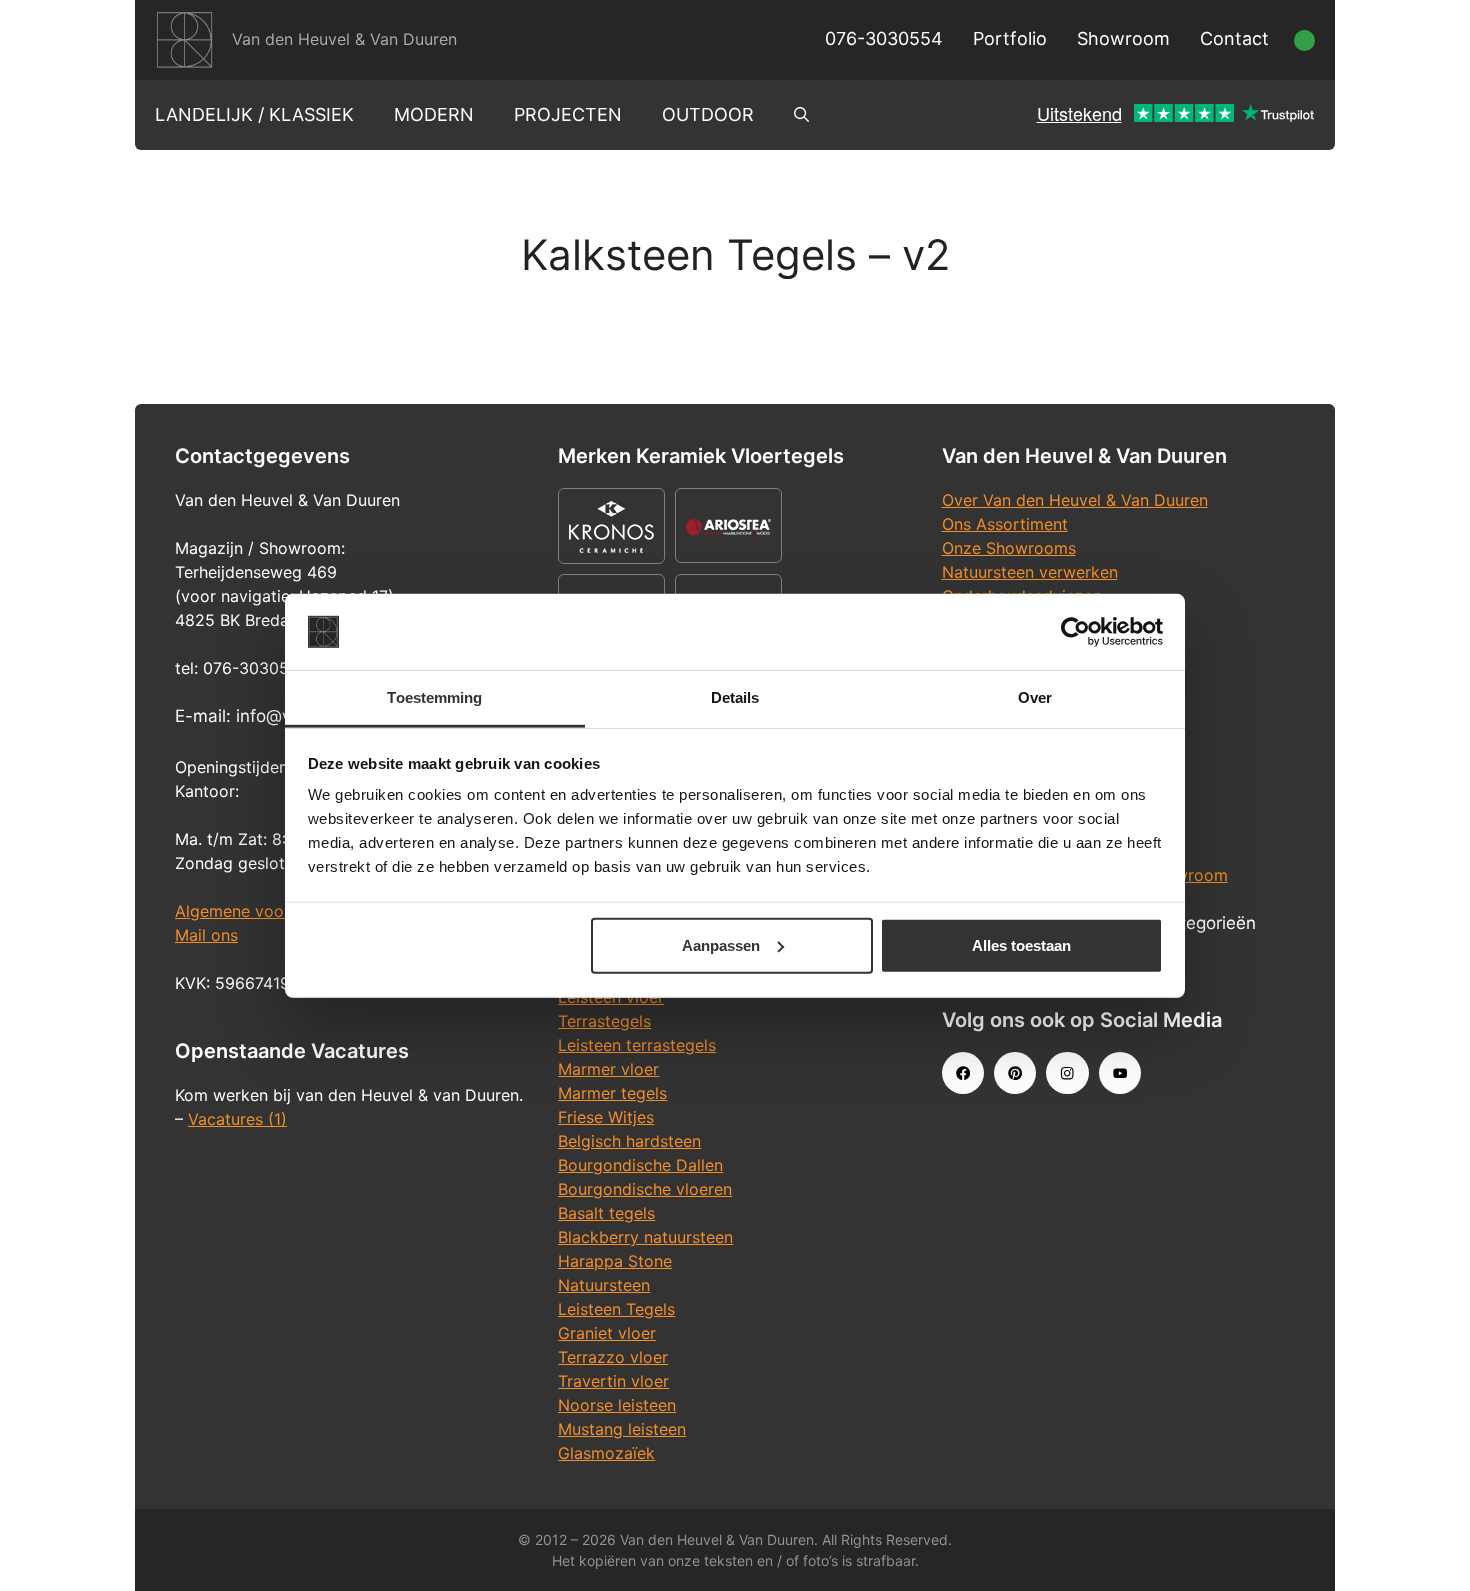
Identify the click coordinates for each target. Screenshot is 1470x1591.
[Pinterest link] (1015, 1073)
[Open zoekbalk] (801, 115)
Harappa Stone (615, 1261)
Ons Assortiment (1005, 524)
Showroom (1123, 38)
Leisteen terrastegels (637, 1045)
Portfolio (1010, 38)
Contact (1234, 38)
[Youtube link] (1120, 1073)
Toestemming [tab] (434, 697)
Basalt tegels (606, 1213)
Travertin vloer (613, 1381)
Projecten (568, 114)
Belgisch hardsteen (629, 1141)
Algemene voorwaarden (265, 911)
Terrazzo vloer (613, 1357)
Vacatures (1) (237, 1119)
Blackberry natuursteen (645, 1237)
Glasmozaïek (606, 1453)
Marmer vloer (608, 1069)
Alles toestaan (1021, 945)
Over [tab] (1035, 697)
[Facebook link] (963, 1073)
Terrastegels (604, 1021)
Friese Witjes (606, 1117)
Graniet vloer (607, 1333)
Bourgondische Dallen (640, 1165)
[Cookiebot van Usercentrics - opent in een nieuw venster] (1075, 632)
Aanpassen (721, 945)
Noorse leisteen (617, 1405)
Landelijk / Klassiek (254, 114)
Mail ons (206, 935)
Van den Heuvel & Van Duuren (344, 39)
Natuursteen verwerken (1030, 572)
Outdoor (708, 114)
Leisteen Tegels (616, 1309)
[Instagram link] (1067, 1073)
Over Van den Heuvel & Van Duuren (1075, 500)
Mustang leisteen (622, 1429)
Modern (434, 114)
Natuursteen (604, 1285)
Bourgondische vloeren (645, 1189)
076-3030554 (884, 38)
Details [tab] (735, 697)
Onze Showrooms (1009, 548)
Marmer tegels (612, 1093)
